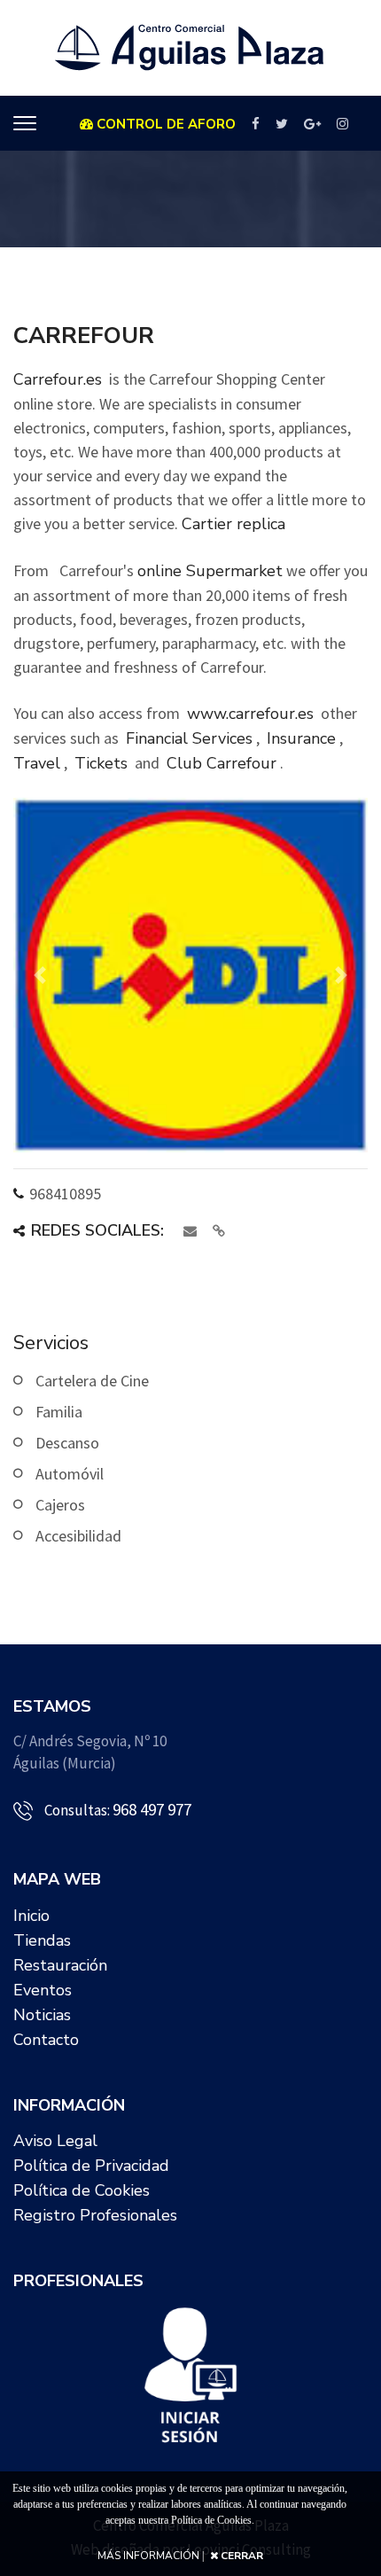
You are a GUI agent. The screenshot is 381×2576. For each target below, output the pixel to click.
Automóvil (70, 1474)
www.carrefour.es (250, 714)
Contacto (46, 2040)
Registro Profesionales (95, 2215)
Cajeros (60, 1505)
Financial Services (189, 738)
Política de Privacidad (91, 2166)
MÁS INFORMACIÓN (148, 2556)
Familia (59, 1412)
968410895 (65, 1194)
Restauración (60, 1965)
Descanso (67, 1443)
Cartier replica (233, 524)
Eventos (43, 1990)
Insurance (301, 738)
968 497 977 (152, 1809)
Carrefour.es (58, 379)
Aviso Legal (55, 2141)
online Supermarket (210, 571)
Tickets (101, 763)
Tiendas (42, 1940)
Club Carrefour (222, 763)
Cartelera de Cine (92, 1381)
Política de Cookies (82, 2190)
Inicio (31, 1916)
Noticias (42, 2015)
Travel (37, 763)
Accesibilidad (78, 1536)
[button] (40, 975)
